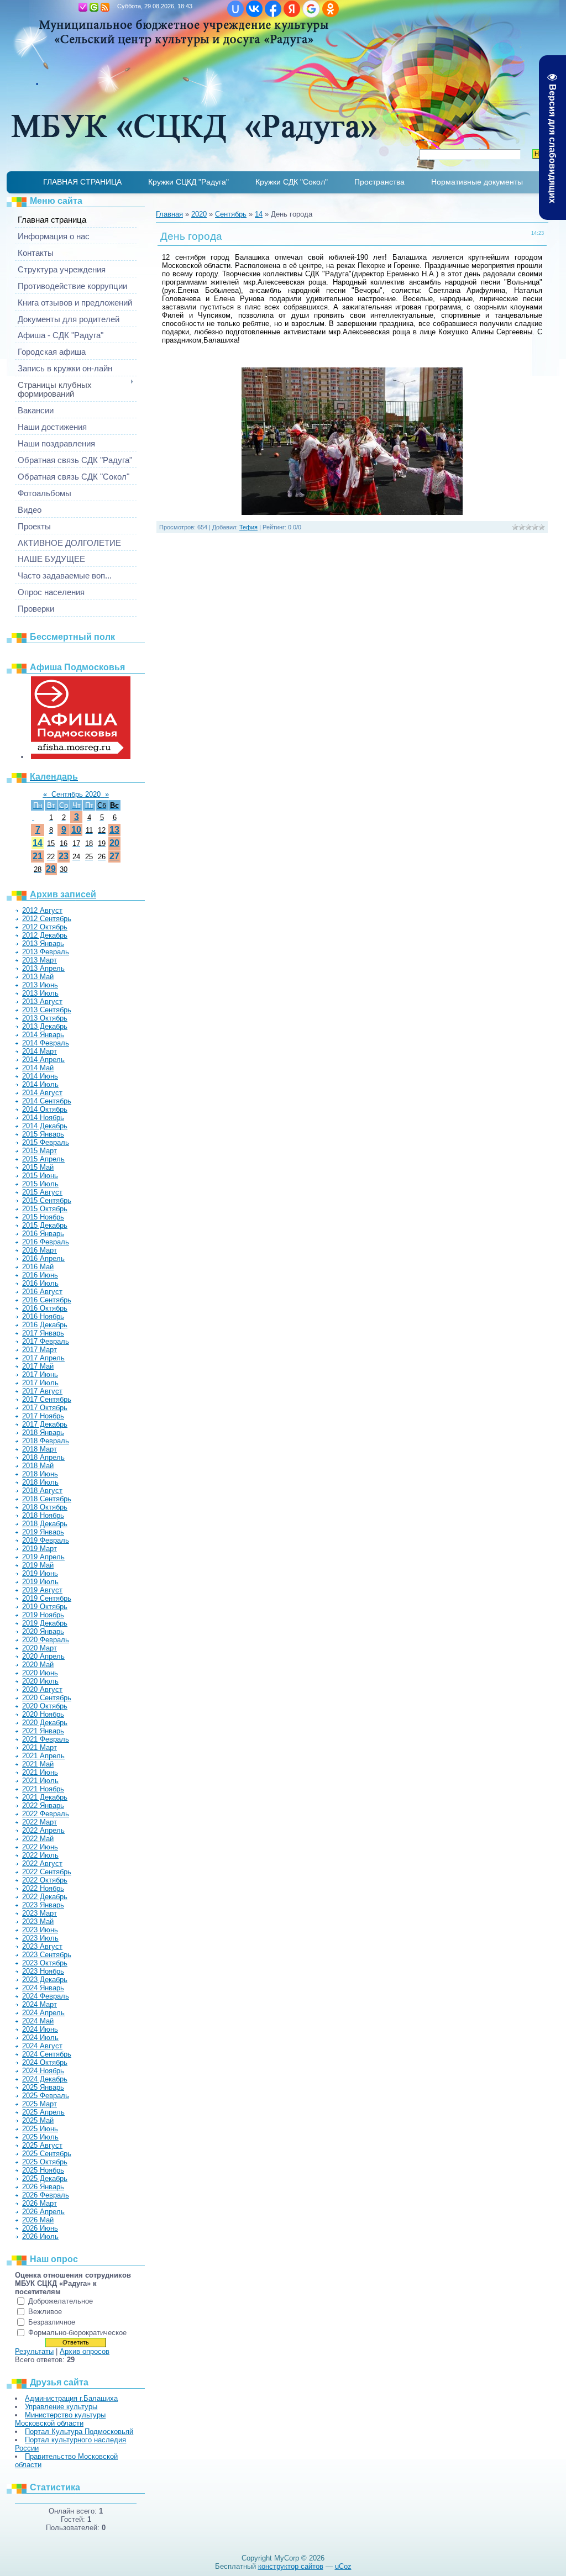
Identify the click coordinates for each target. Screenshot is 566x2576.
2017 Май (38, 1366)
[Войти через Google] (311, 9)
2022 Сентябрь (47, 1872)
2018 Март (40, 1449)
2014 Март (40, 1051)
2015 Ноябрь (43, 1217)
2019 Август (42, 1590)
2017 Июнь (40, 1374)
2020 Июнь (40, 1673)
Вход (94, 7)
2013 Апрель (43, 968)
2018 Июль (40, 1482)
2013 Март (40, 960)
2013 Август (42, 1002)
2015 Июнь (40, 1176)
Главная (72, 7)
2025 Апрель (43, 2112)
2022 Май (38, 1839)
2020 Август (42, 1689)
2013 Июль (40, 993)
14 (38, 843)
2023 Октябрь (45, 1963)
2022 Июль (40, 1855)
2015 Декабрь (45, 1225)
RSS (105, 7)
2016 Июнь (40, 1275)
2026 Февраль (46, 2195)
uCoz (343, 2566)
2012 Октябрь (45, 927)
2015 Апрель (43, 1159)
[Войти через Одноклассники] (331, 9)
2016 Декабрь (45, 1325)
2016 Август (42, 1292)
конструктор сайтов (291, 2566)
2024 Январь (43, 1988)
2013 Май (38, 977)
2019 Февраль (46, 1540)
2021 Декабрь (45, 1797)
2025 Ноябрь (43, 2170)
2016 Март (40, 1250)
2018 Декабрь (45, 1524)
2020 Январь (43, 1631)
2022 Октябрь (45, 1880)
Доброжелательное (61, 2301)
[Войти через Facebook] (273, 9)
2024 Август (42, 2046)
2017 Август (42, 1391)
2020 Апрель (43, 1656)
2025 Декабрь (45, 2178)
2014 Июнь (40, 1076)
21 (38, 856)
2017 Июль (40, 1383)
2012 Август (42, 910)
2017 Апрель (43, 1358)
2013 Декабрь (45, 1026)
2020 (199, 214)
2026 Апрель (43, 2212)
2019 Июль (40, 1582)
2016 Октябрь (45, 1308)
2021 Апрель (43, 1756)
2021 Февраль (46, 1739)
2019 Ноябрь (43, 1615)
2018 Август (42, 1491)
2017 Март (40, 1350)
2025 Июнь (40, 2129)
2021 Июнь (40, 1772)
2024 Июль (40, 2038)
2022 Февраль (46, 1814)
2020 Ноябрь (43, 1714)
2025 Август (42, 2145)
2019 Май (38, 1565)
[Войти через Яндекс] (292, 9)
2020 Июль (40, 1681)
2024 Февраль (46, 1996)
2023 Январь (43, 1905)
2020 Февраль (46, 1640)
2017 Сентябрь (47, 1399)
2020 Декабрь (45, 1723)
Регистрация (83, 7)
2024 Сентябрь (47, 2054)
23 (64, 856)
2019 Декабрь (45, 1623)
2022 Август (42, 1863)
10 (76, 830)
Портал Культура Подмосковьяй (79, 2432)
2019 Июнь (40, 1573)
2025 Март (40, 2104)
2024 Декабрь (45, 2079)
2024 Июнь (40, 2029)
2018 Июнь (40, 1474)
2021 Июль (40, 1781)
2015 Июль (40, 1184)
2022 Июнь (40, 1847)
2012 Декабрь (45, 935)
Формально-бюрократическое (77, 2333)
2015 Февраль (46, 1142)
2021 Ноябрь (43, 1789)
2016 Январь (43, 1234)
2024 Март (40, 2004)
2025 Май (38, 2120)
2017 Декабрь (45, 1424)
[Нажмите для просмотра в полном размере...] (352, 512)
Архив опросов (85, 2351)
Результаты (34, 2351)
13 (114, 830)
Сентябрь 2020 (76, 794)
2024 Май (38, 2021)
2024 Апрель (43, 2013)
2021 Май (38, 1764)
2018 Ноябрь (43, 1515)
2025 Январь (43, 2087)
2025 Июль (40, 2137)
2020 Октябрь (45, 1706)
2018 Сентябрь (47, 1499)
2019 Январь (43, 1532)
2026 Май (38, 2220)
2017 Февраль (46, 1341)
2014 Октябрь (45, 1109)
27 (114, 856)
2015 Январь (43, 1134)
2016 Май (38, 1267)
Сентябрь (231, 214)
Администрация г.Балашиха (71, 2398)
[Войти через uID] (235, 9)
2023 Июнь (40, 1930)
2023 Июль (40, 1938)
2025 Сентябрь (47, 2154)
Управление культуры (61, 2407)
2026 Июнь (40, 2228)
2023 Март (40, 1913)
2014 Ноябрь (43, 1118)
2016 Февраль (46, 1242)
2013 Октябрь (45, 1018)
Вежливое (45, 2312)
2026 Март (40, 2203)
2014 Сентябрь (47, 1101)
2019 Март (40, 1549)
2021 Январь (43, 1731)
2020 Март (40, 1648)
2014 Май (38, 1068)
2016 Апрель (43, 1258)
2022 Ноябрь (43, 1888)
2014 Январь (43, 1035)
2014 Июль (40, 1084)
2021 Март (40, 1747)
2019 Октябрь (45, 1607)
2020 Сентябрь (47, 1698)
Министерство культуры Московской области (60, 2419)
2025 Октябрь (45, 2162)
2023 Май (38, 1922)
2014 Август (42, 1093)
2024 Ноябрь (43, 2071)
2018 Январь (43, 1432)
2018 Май (38, 1466)
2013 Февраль (46, 952)
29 (51, 869)
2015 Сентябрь (47, 1200)
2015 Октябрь (45, 1209)
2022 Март (40, 1822)
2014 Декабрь (45, 1126)
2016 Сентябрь (47, 1300)
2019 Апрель (43, 1557)
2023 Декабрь (45, 1980)
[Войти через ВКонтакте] (254, 9)
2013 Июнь (40, 985)
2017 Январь (43, 1333)
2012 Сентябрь (47, 919)
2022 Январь (43, 1805)
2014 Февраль (46, 1043)
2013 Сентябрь (47, 1010)
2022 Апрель (43, 1830)
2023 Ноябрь (43, 1971)
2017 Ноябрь (43, 1416)
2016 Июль (40, 1283)
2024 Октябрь (45, 2062)
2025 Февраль (46, 2096)
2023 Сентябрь (47, 1955)
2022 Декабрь (45, 1897)
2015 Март (40, 1151)
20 (114, 843)
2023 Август (42, 1946)
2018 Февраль (46, 1441)
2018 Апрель (43, 1457)
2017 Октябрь (45, 1408)
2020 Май (38, 1665)
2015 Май (38, 1167)
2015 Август (42, 1192)
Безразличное (52, 2322)
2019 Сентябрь (47, 1598)
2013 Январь (43, 943)
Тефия (248, 527)
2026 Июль (40, 2236)
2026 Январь (43, 2187)
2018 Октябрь (45, 1507)
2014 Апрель (43, 1060)
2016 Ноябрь (43, 1316)
